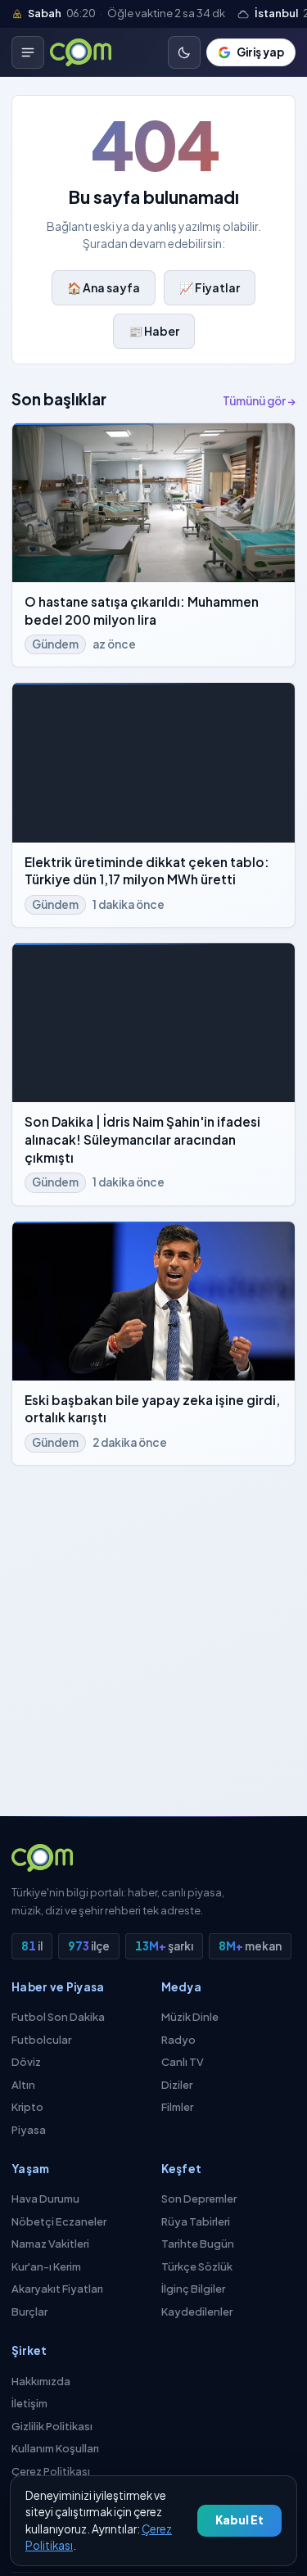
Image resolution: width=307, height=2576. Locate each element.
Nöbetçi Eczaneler (59, 2221)
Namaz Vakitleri (50, 2244)
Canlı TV (183, 2062)
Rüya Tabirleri (196, 2221)
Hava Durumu (45, 2199)
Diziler (177, 2085)
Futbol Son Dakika (58, 2017)
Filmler (177, 2107)
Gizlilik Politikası (52, 2426)
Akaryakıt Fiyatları (57, 2289)
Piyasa (29, 2130)
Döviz (26, 2062)
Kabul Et (239, 2520)
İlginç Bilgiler (193, 2289)
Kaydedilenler (197, 2312)
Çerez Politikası (51, 2471)
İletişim (29, 2403)
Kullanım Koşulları (55, 2448)
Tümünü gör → (259, 401)
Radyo (178, 2040)
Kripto (27, 2107)
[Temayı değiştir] (184, 52)
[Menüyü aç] (28, 52)
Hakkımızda (41, 2381)
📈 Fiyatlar (210, 287)
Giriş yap (260, 52)
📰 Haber (154, 331)
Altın (23, 2085)
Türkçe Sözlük (197, 2266)
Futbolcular (41, 2040)
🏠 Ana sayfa (104, 287)
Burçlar (29, 2312)
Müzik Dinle (190, 2017)
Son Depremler (199, 2199)
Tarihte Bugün (198, 2244)
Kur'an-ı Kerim (46, 2266)
